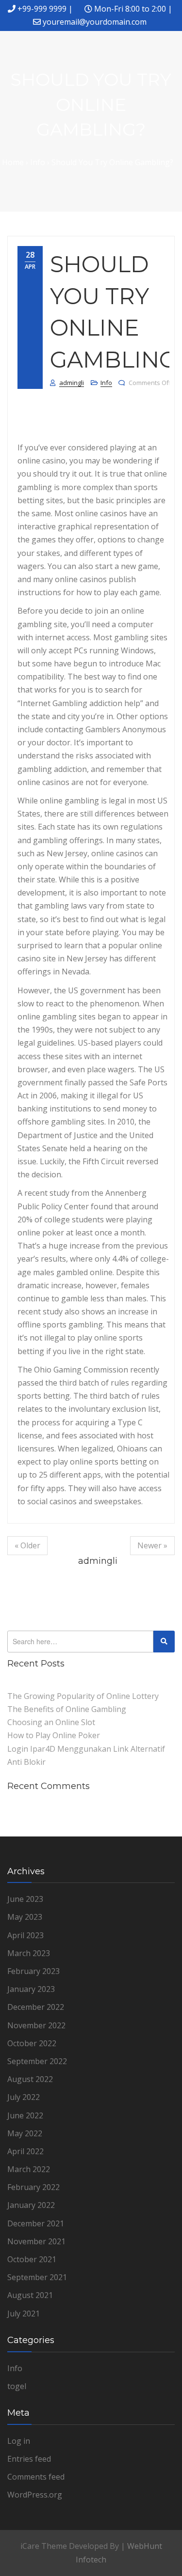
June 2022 (25, 2115)
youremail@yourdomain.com (95, 22)
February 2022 (33, 2187)
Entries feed (29, 2459)
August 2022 (30, 2079)
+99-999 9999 (42, 9)
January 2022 (31, 2205)
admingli (72, 383)
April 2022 (25, 2151)
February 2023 (33, 1971)
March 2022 (29, 2169)
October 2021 (32, 2259)
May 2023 (25, 1917)
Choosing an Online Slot (51, 1722)
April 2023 (25, 1935)
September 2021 (37, 2277)
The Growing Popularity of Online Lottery (83, 1696)
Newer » (152, 1545)
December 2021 (36, 2223)
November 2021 (36, 2241)
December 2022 (36, 2007)
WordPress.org (35, 2495)
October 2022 (32, 2043)
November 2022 (36, 2025)
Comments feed (36, 2477)
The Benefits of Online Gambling (67, 1709)
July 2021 (24, 2314)
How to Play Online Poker (54, 1735)
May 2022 (25, 2133)
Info (106, 383)
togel (17, 2386)
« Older (27, 1545)
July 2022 (24, 2097)
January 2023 (31, 1989)
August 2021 (30, 2295)
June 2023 (25, 1899)
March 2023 (29, 1953)
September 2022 (37, 2061)
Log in (19, 2441)
